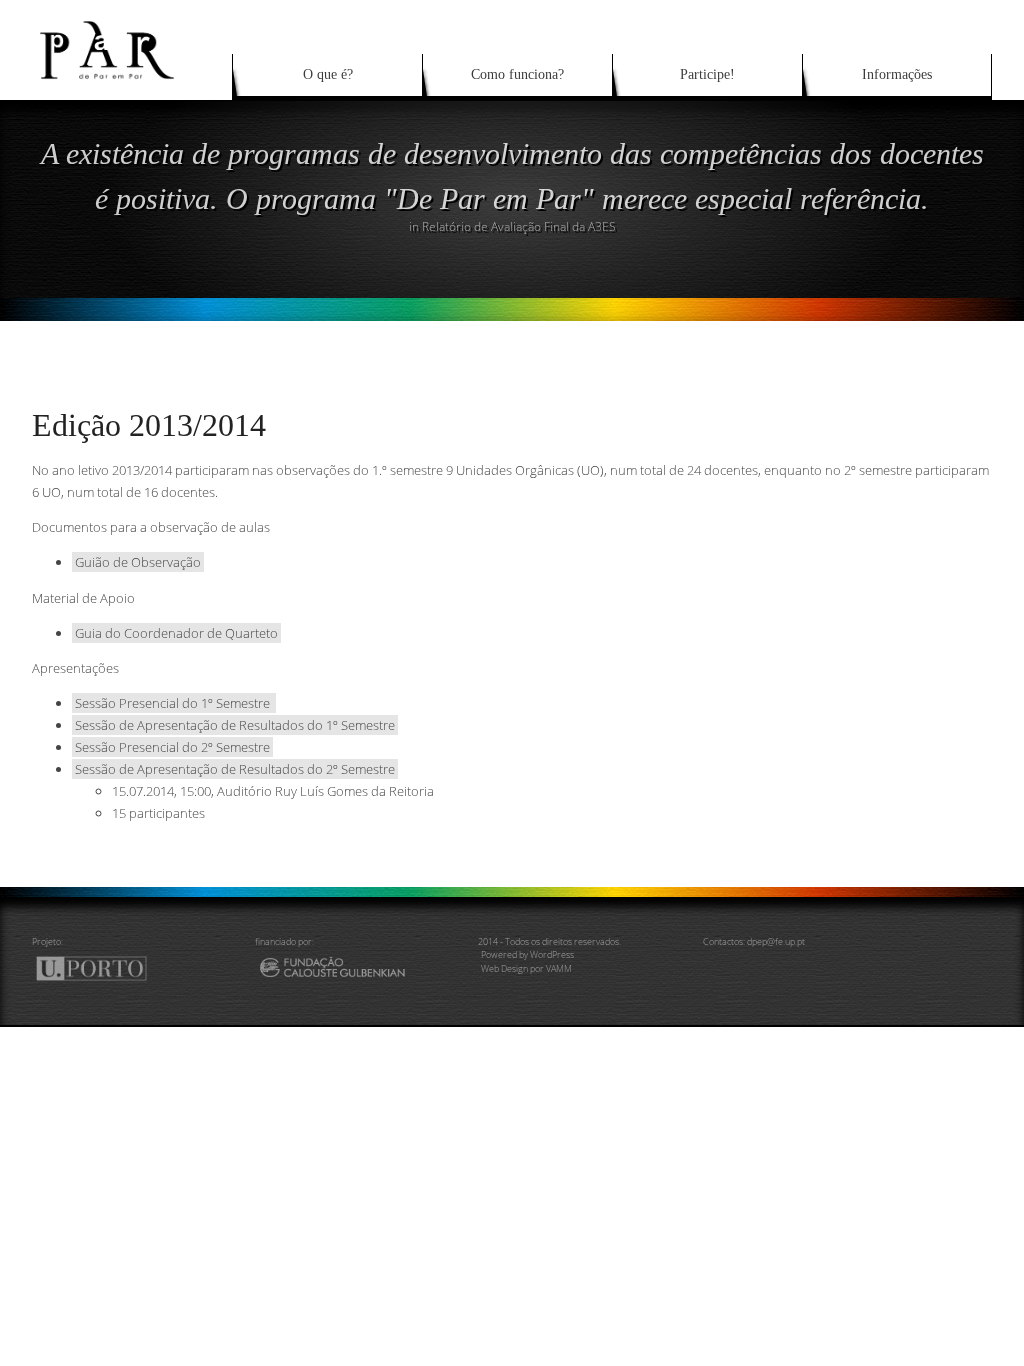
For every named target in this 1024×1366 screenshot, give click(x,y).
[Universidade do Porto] (105, 972)
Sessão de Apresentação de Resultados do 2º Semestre (235, 769)
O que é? (328, 74)
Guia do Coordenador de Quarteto (176, 633)
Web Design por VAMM (526, 968)
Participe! (707, 74)
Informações (897, 74)
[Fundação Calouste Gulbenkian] (351, 972)
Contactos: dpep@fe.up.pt (754, 941)
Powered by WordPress (527, 954)
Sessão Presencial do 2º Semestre (172, 747)
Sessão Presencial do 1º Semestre (174, 703)
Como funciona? (517, 74)
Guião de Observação (138, 562)
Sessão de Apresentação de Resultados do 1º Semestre (235, 725)
